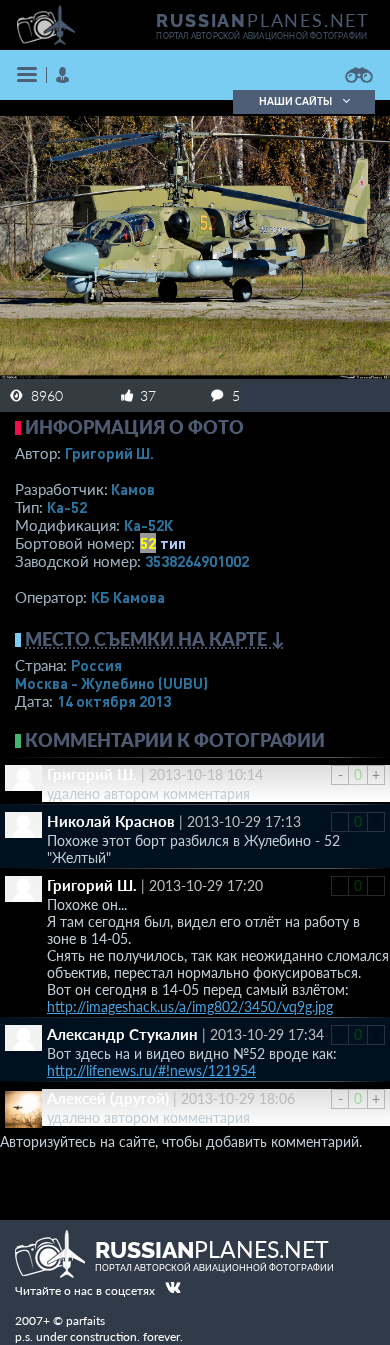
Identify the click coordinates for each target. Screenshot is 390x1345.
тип (173, 543)
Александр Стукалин (122, 1034)
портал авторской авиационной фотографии (261, 36)
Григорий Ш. (109, 453)
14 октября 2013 (114, 701)
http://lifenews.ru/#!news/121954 (151, 1070)
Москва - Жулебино (111, 683)
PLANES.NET (263, 20)
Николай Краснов (111, 821)
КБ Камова (128, 597)
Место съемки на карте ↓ (155, 639)
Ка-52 (67, 507)
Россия (96, 665)
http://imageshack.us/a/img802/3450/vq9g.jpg (190, 1006)
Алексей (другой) (108, 1098)
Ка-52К (148, 525)
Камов (133, 489)
